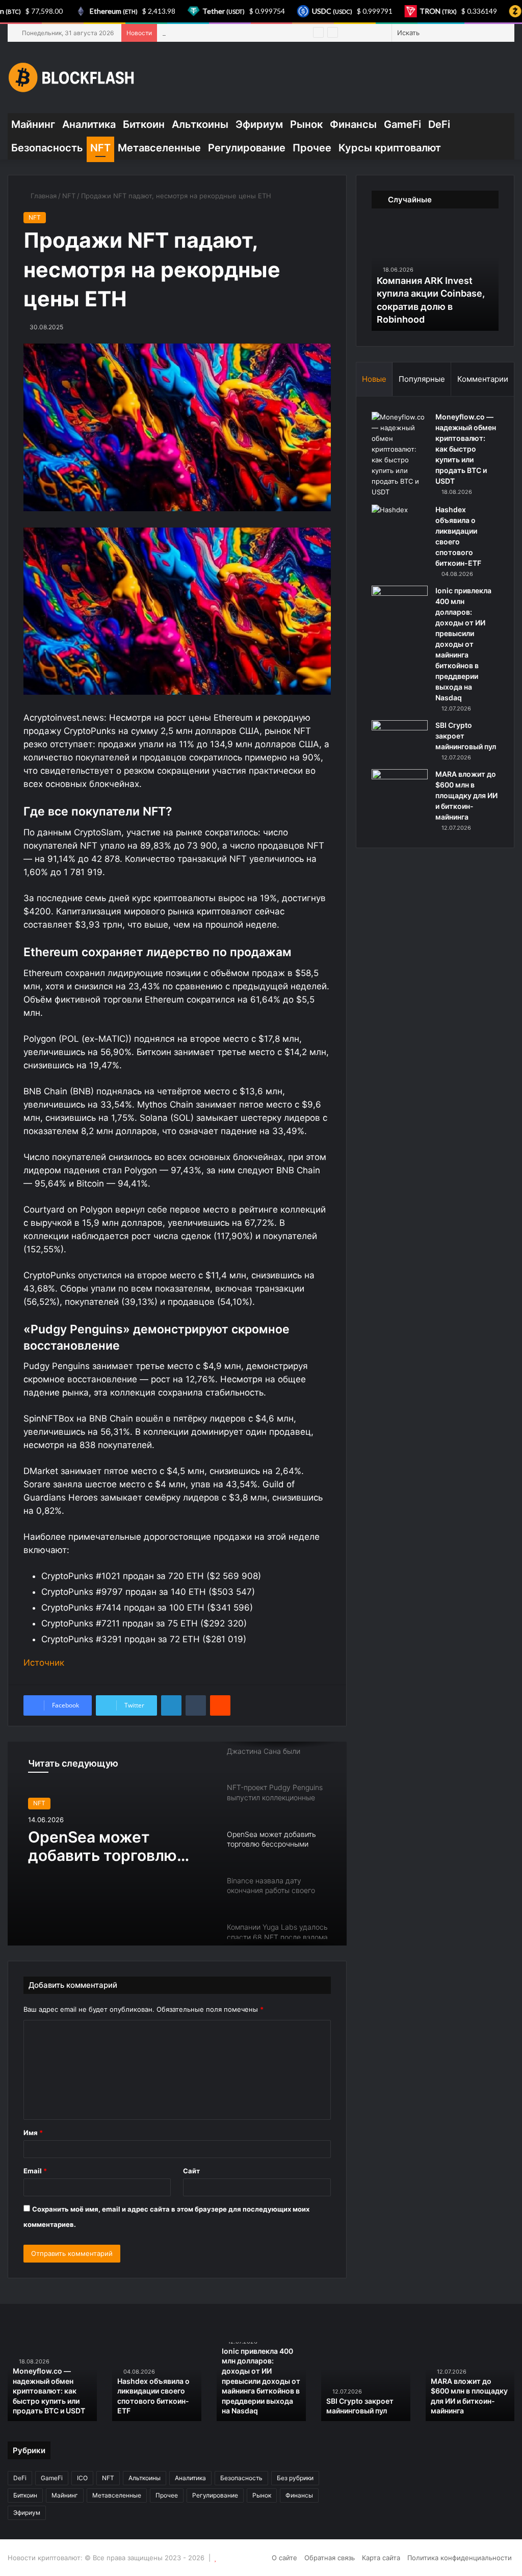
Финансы (353, 124)
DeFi (439, 124)
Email (35, 2171)
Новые (374, 379)
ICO (82, 2478)
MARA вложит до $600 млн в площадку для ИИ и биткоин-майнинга (466, 795)
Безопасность (47, 148)
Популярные (422, 379)
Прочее (312, 148)
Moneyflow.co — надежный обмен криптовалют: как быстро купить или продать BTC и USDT (466, 449)
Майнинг (33, 124)
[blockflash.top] (71, 77)
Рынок (306, 124)
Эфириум (259, 124)
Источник (44, 1663)
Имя (33, 2133)
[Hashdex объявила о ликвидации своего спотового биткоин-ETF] (400, 524)
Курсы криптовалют (390, 148)
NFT (100, 148)
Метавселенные (159, 148)
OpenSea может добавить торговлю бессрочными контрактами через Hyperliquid (102, 1846)
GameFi (402, 124)
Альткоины (200, 124)
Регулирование (247, 148)
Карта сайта (381, 2558)
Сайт (191, 2171)
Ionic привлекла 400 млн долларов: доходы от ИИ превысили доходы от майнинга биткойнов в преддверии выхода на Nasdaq (463, 644)
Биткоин (144, 124)
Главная (43, 196)
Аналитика (89, 124)
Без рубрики (295, 2478)
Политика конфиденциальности (460, 2558)
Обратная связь (330, 2558)
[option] (177, 1844)
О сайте (284, 2558)
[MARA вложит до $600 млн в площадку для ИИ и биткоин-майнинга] (400, 788)
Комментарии (483, 379)
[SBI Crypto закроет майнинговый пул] (400, 739)
